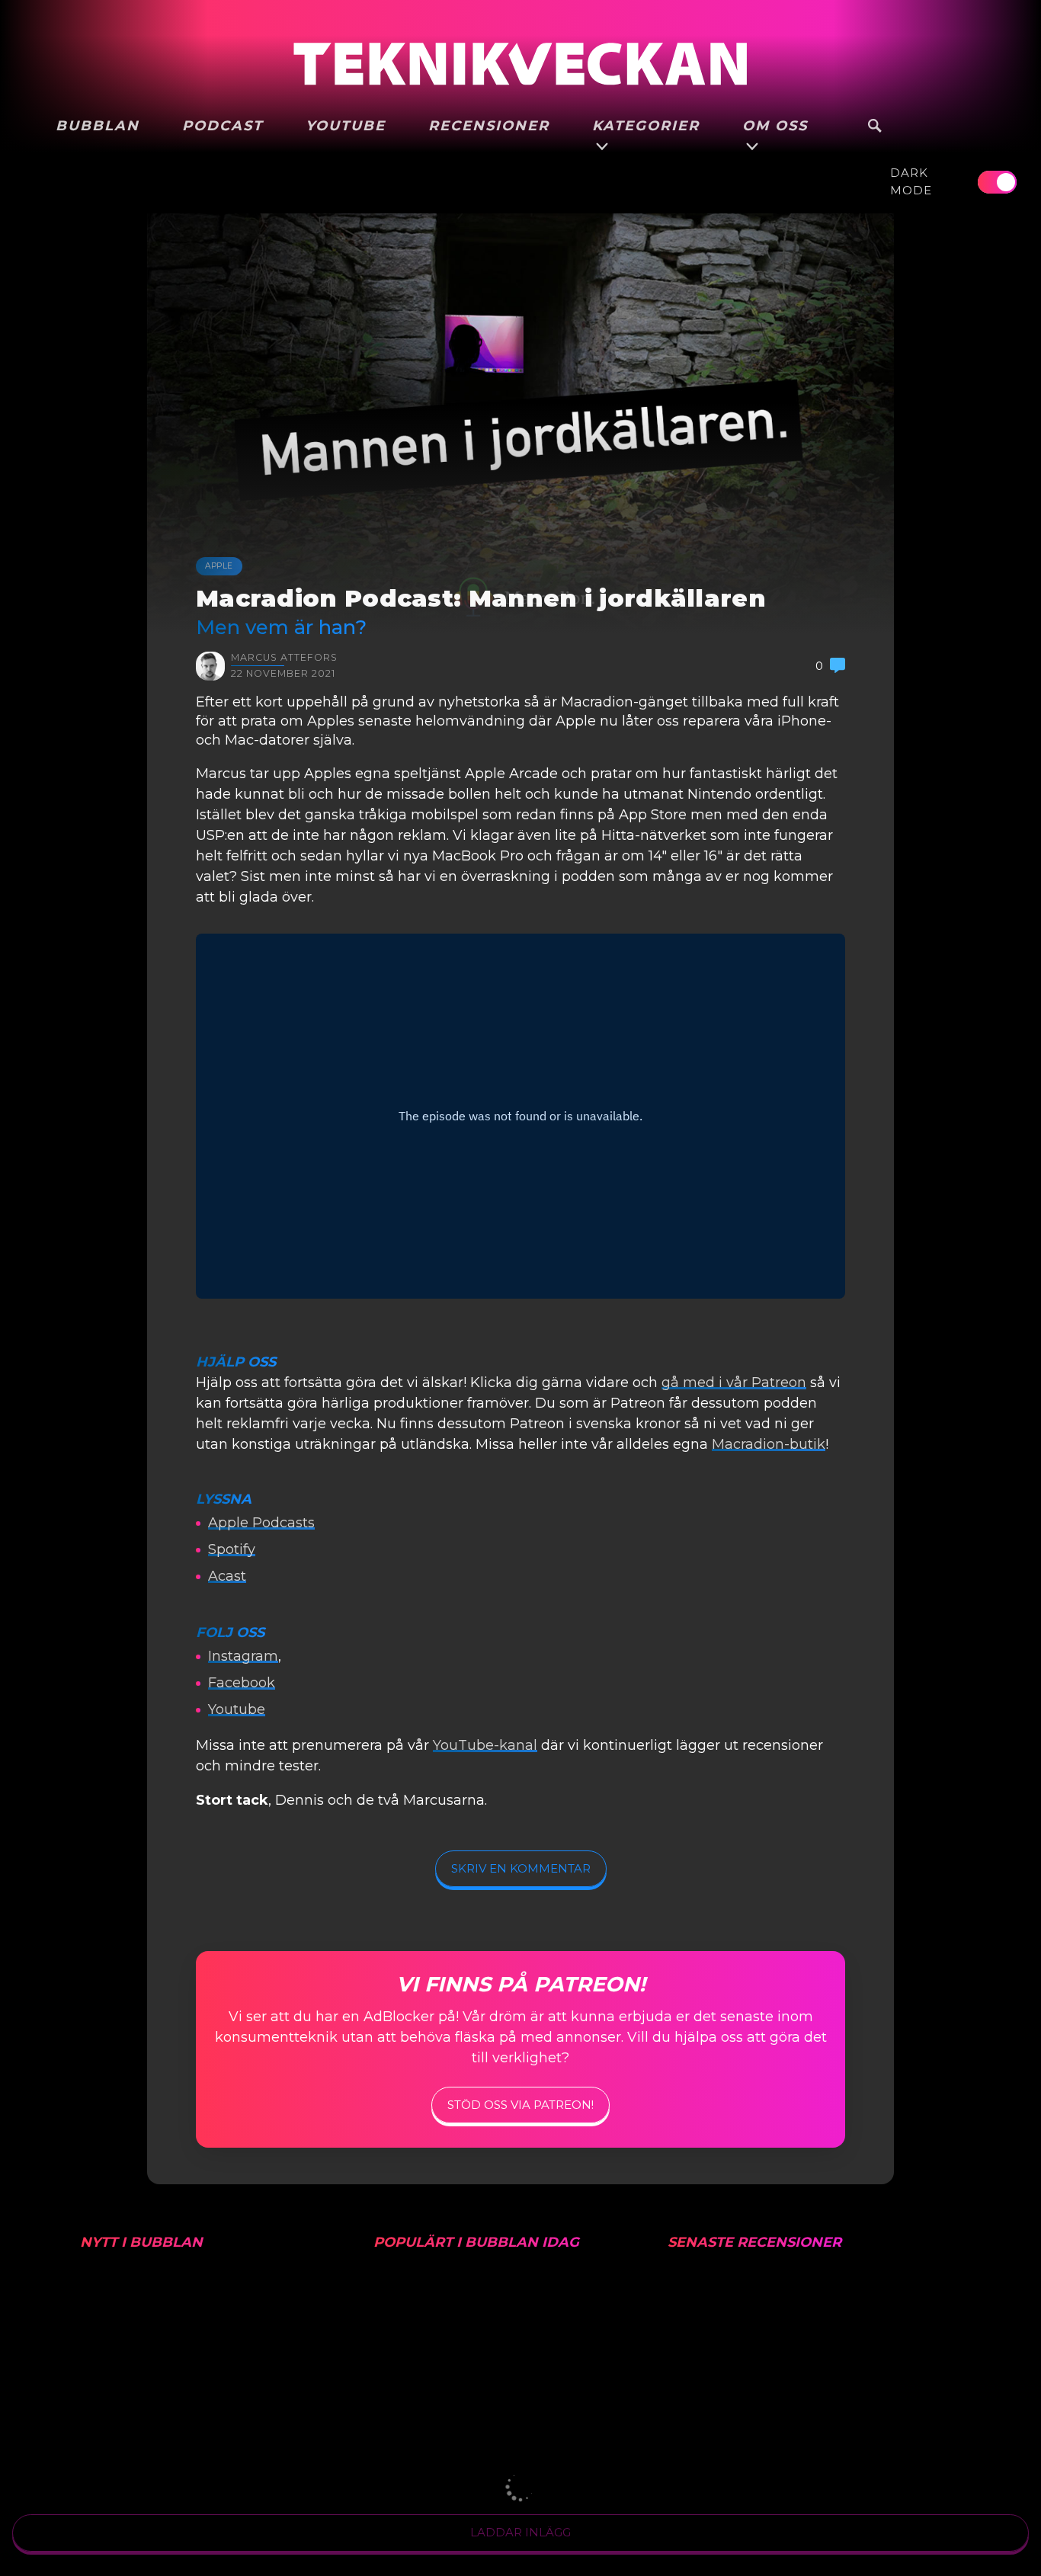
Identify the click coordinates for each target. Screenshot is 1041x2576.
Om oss (775, 126)
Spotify (232, 1549)
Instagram (243, 1656)
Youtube (237, 1709)
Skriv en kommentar (521, 1868)
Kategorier (646, 126)
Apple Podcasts (261, 1523)
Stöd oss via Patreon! (520, 2105)
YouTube (346, 126)
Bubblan (98, 126)
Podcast (223, 126)
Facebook (242, 1683)
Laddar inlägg (520, 2532)
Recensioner (489, 126)
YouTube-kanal (485, 1745)
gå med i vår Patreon (734, 1383)
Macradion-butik (769, 1444)
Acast (227, 1576)
